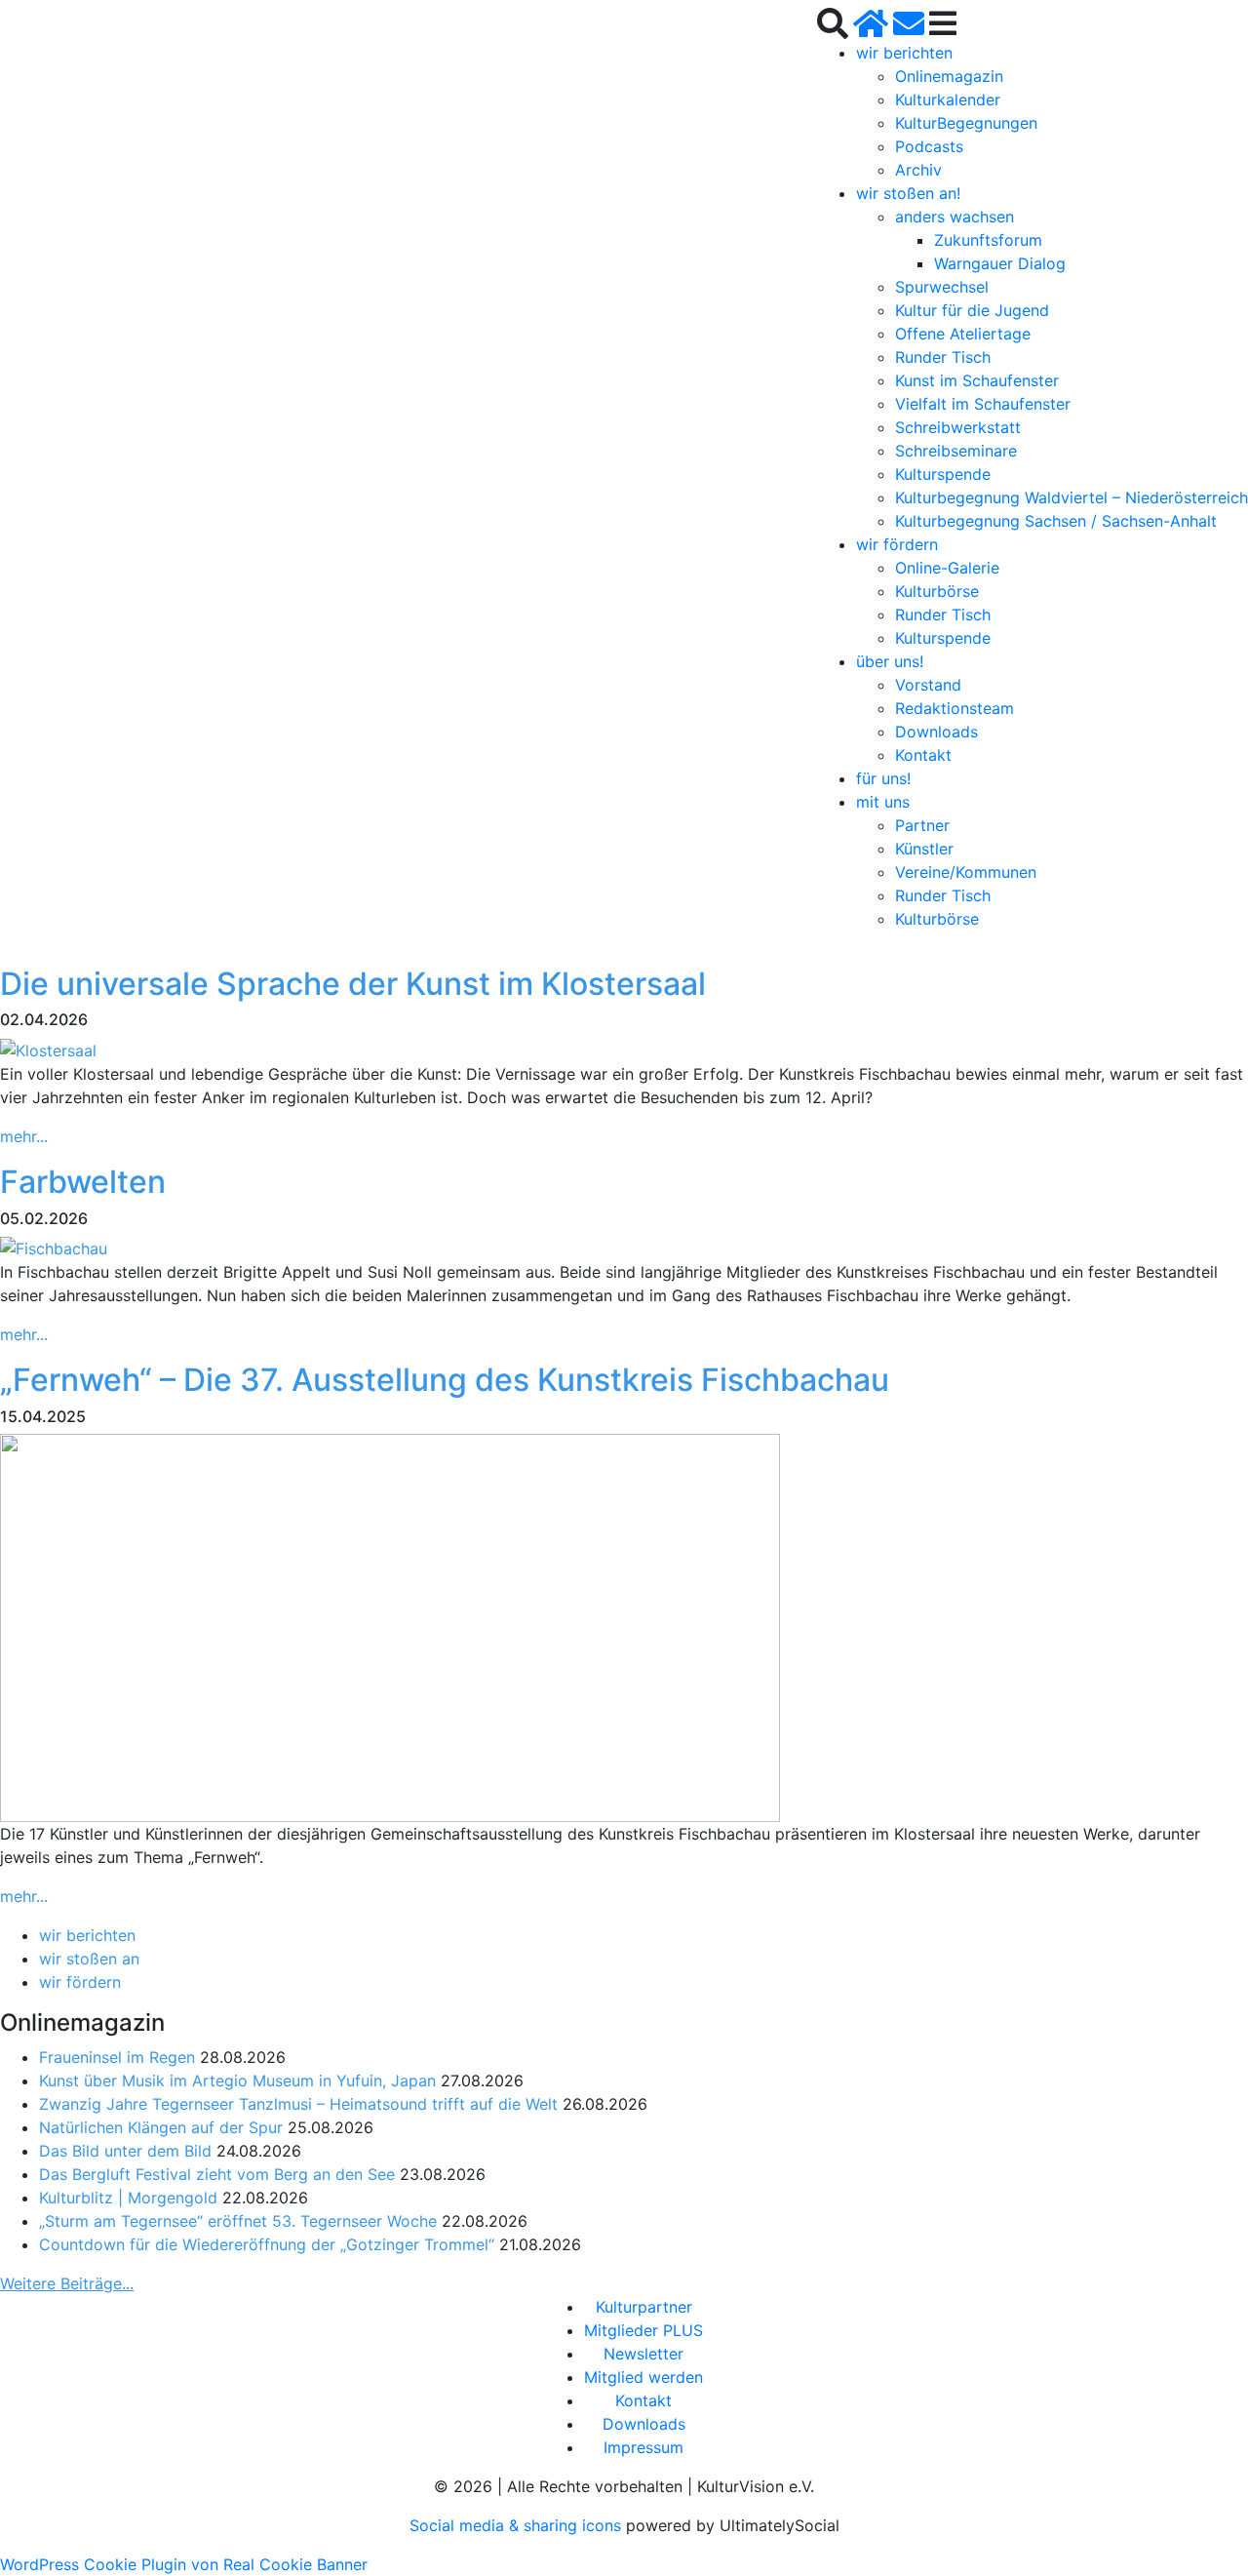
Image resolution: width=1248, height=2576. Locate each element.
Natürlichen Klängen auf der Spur (161, 2127)
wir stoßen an (89, 1959)
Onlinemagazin (949, 76)
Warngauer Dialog (1000, 263)
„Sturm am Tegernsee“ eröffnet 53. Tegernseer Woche (238, 2221)
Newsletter (643, 2354)
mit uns (883, 802)
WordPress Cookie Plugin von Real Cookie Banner (184, 2564)
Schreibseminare (956, 451)
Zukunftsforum (988, 240)
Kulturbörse (937, 591)
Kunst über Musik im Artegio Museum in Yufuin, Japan (237, 2081)
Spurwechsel (942, 287)
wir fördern (897, 544)
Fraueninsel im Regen (117, 2057)
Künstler (924, 849)
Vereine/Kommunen (966, 872)
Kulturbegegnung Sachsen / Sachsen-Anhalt (1056, 521)
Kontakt (923, 755)
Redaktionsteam (955, 708)
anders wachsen (955, 217)
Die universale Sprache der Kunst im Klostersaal (353, 984)
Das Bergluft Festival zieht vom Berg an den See (217, 2174)
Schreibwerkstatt (958, 427)
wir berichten (904, 53)
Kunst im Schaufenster (977, 380)
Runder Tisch (943, 357)
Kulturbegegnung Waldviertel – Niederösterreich (1072, 497)
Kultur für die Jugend (972, 310)
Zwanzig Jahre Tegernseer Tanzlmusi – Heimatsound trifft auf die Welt (298, 2104)
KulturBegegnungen (966, 123)
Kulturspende (943, 474)
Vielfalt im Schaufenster (983, 404)
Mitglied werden (643, 2377)
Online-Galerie (947, 568)
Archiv (918, 170)
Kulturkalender (948, 99)
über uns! (890, 661)
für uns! (883, 778)
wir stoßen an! (908, 193)
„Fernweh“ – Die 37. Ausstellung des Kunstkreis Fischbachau (445, 1380)
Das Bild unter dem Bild (125, 2151)
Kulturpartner (644, 2307)
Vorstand (928, 685)
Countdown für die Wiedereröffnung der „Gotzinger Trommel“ (267, 2244)
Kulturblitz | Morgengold (128, 2198)
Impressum (643, 2447)
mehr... (24, 1136)
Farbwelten (83, 1182)
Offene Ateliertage (963, 334)
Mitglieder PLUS (643, 2330)
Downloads (936, 732)
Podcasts (929, 146)
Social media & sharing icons (518, 2525)
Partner (922, 825)
